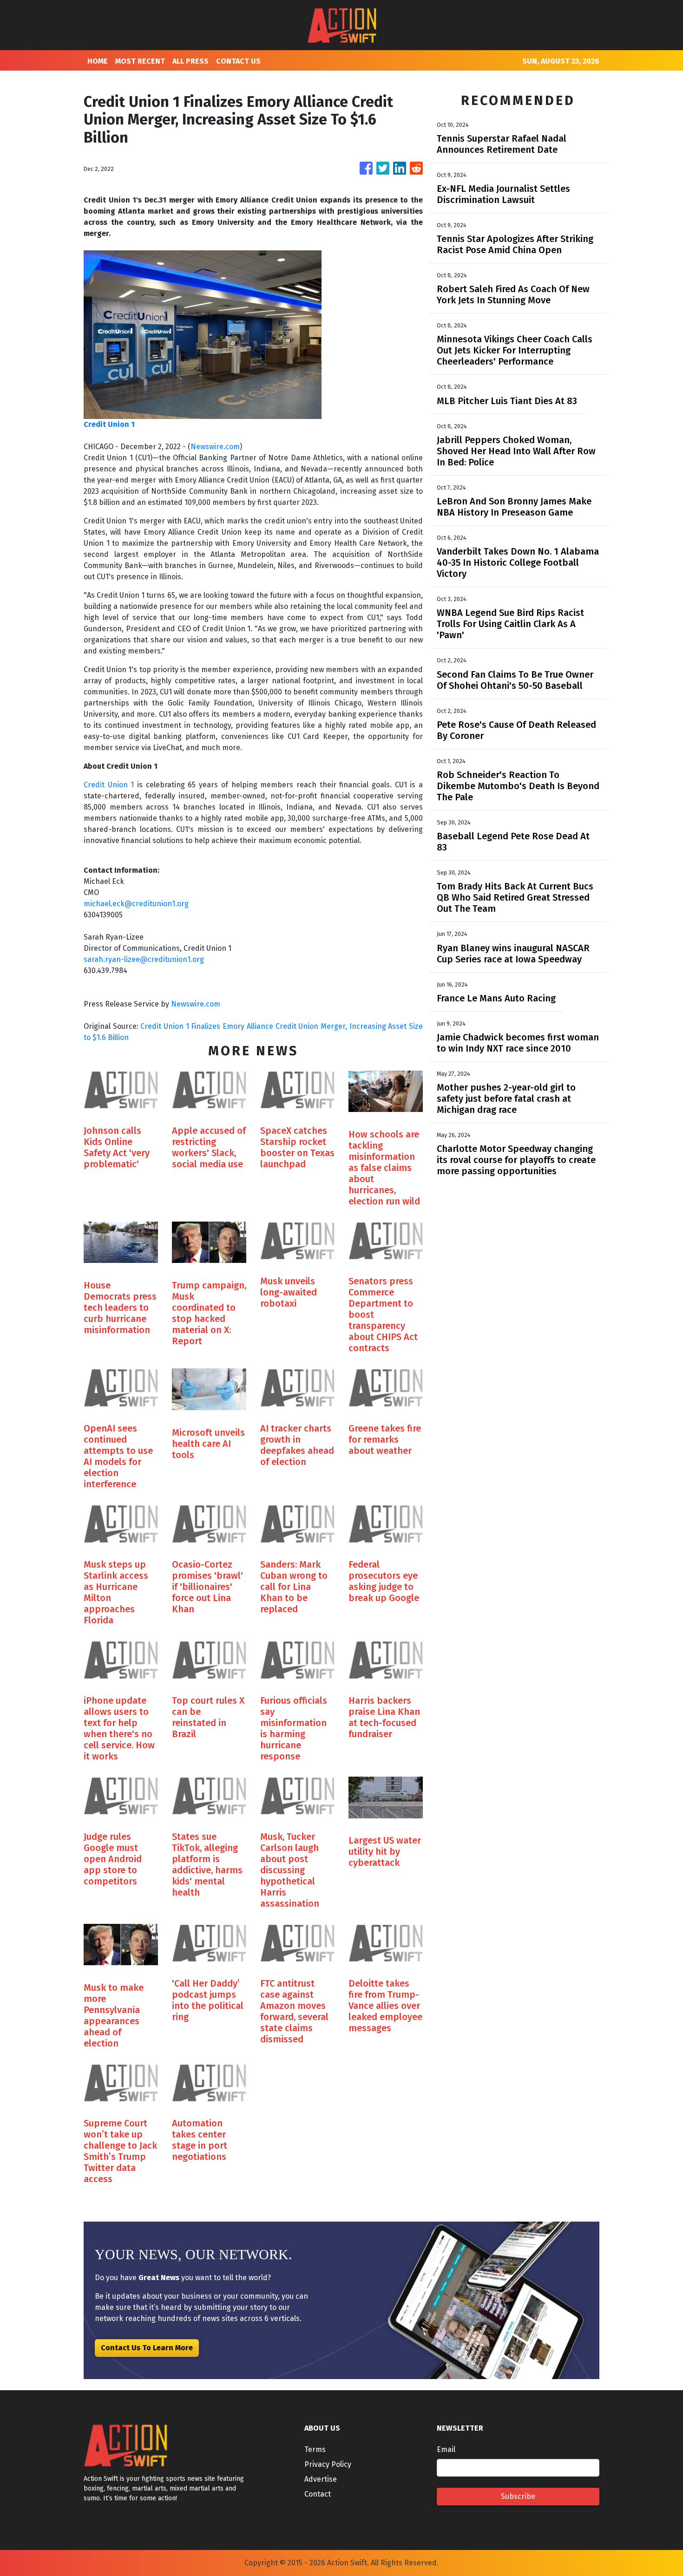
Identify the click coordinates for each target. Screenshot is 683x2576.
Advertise (321, 2479)
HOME (98, 61)
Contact (318, 2494)
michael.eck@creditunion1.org (136, 904)
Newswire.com (215, 447)
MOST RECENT (140, 61)
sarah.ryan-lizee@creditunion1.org (144, 959)
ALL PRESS (190, 61)
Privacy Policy (328, 2464)
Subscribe (518, 2496)
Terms (315, 2449)
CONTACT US (238, 61)
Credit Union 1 (109, 785)
